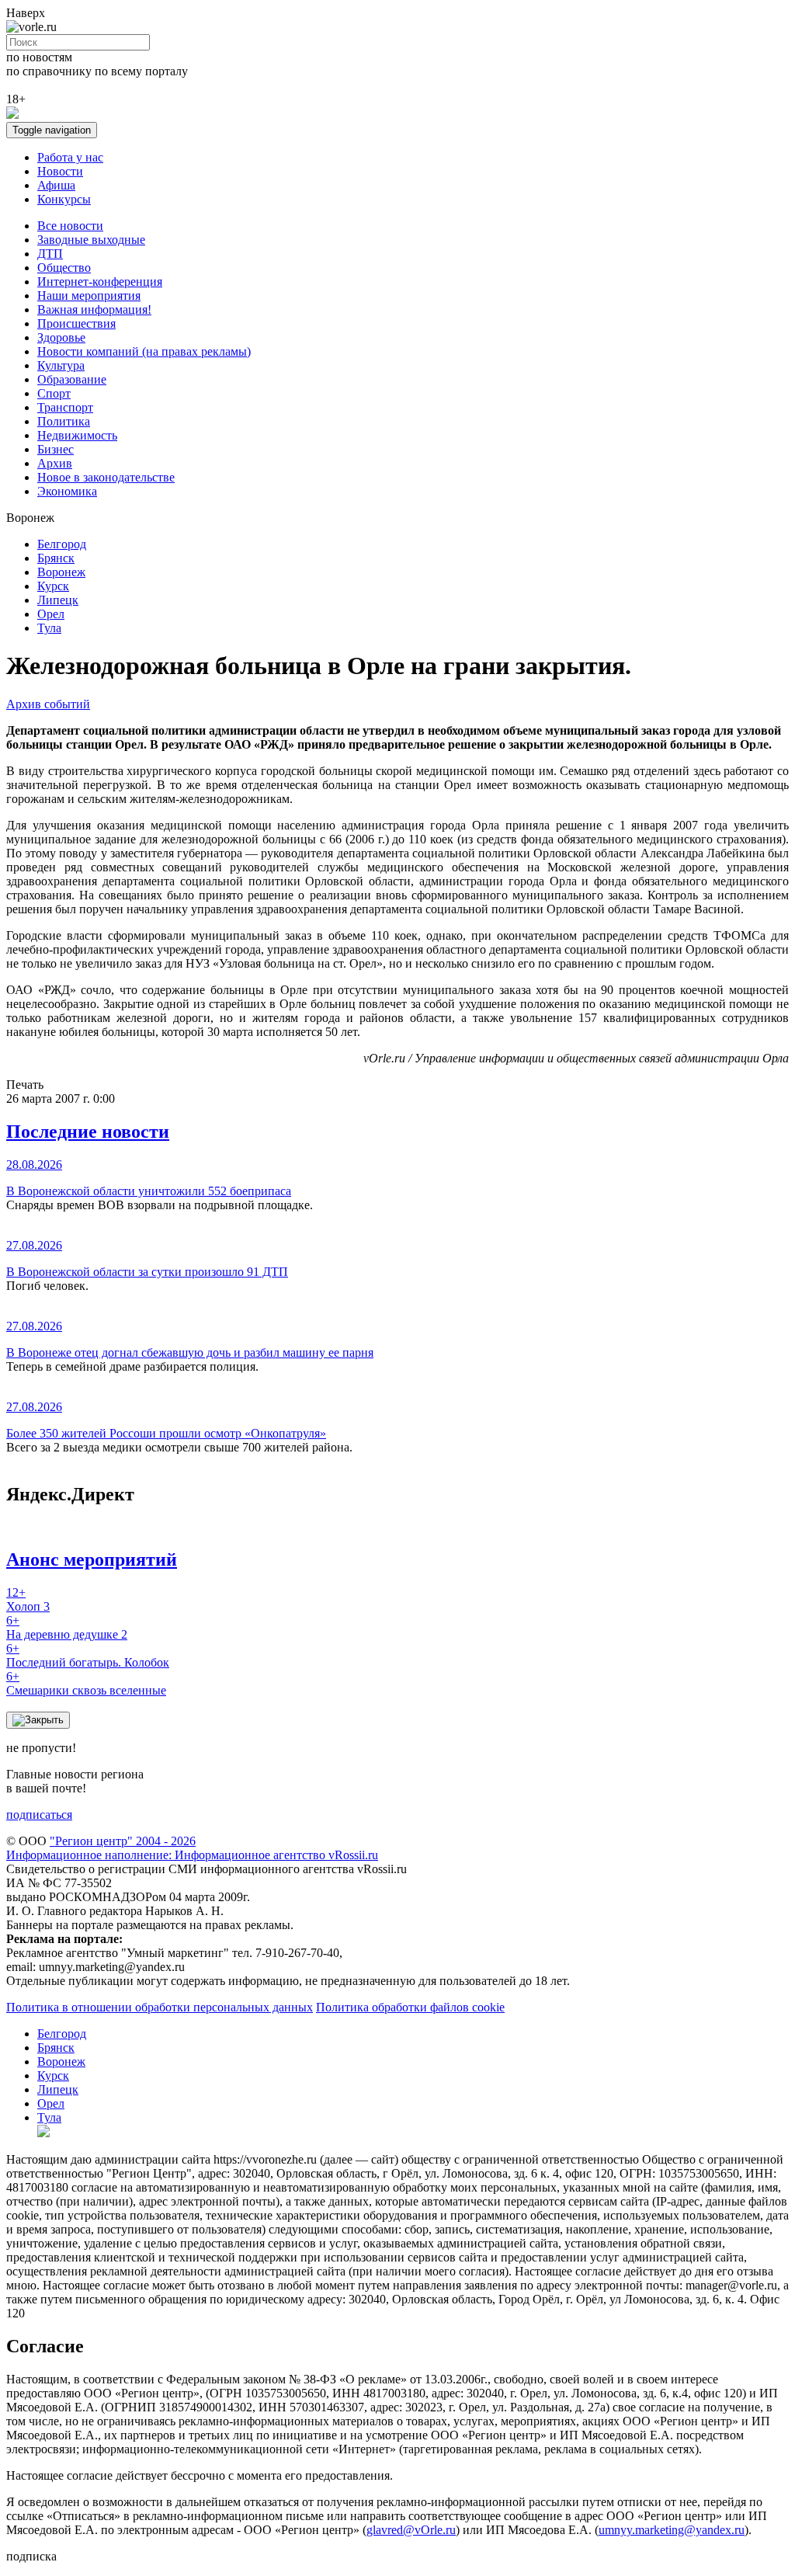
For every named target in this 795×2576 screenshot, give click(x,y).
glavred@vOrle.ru (411, 2530)
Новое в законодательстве (106, 477)
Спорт (54, 393)
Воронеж (61, 572)
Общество (64, 268)
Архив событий (48, 704)
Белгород (62, 544)
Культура (61, 365)
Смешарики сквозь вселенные (86, 1683)
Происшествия (76, 323)
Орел (51, 614)
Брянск (56, 558)
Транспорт (65, 407)
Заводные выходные (91, 240)
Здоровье (61, 337)
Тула (49, 628)
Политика (64, 421)
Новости (60, 171)
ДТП (50, 254)
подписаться (39, 1815)
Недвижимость (77, 435)
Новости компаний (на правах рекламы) (144, 351)
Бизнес (56, 449)
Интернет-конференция (100, 282)
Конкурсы (64, 199)
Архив (55, 463)
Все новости (70, 226)
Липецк (58, 600)
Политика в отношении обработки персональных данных (160, 2007)
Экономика (67, 491)
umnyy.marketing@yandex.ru (672, 2530)
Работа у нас (70, 157)
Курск (53, 586)
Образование (72, 379)
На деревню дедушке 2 (67, 1627)
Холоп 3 (28, 1599)
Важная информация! (94, 309)
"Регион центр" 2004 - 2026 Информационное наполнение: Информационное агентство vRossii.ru (192, 1848)
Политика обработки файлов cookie (410, 2007)
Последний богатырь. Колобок (88, 1655)
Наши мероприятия (89, 295)
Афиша (56, 185)
